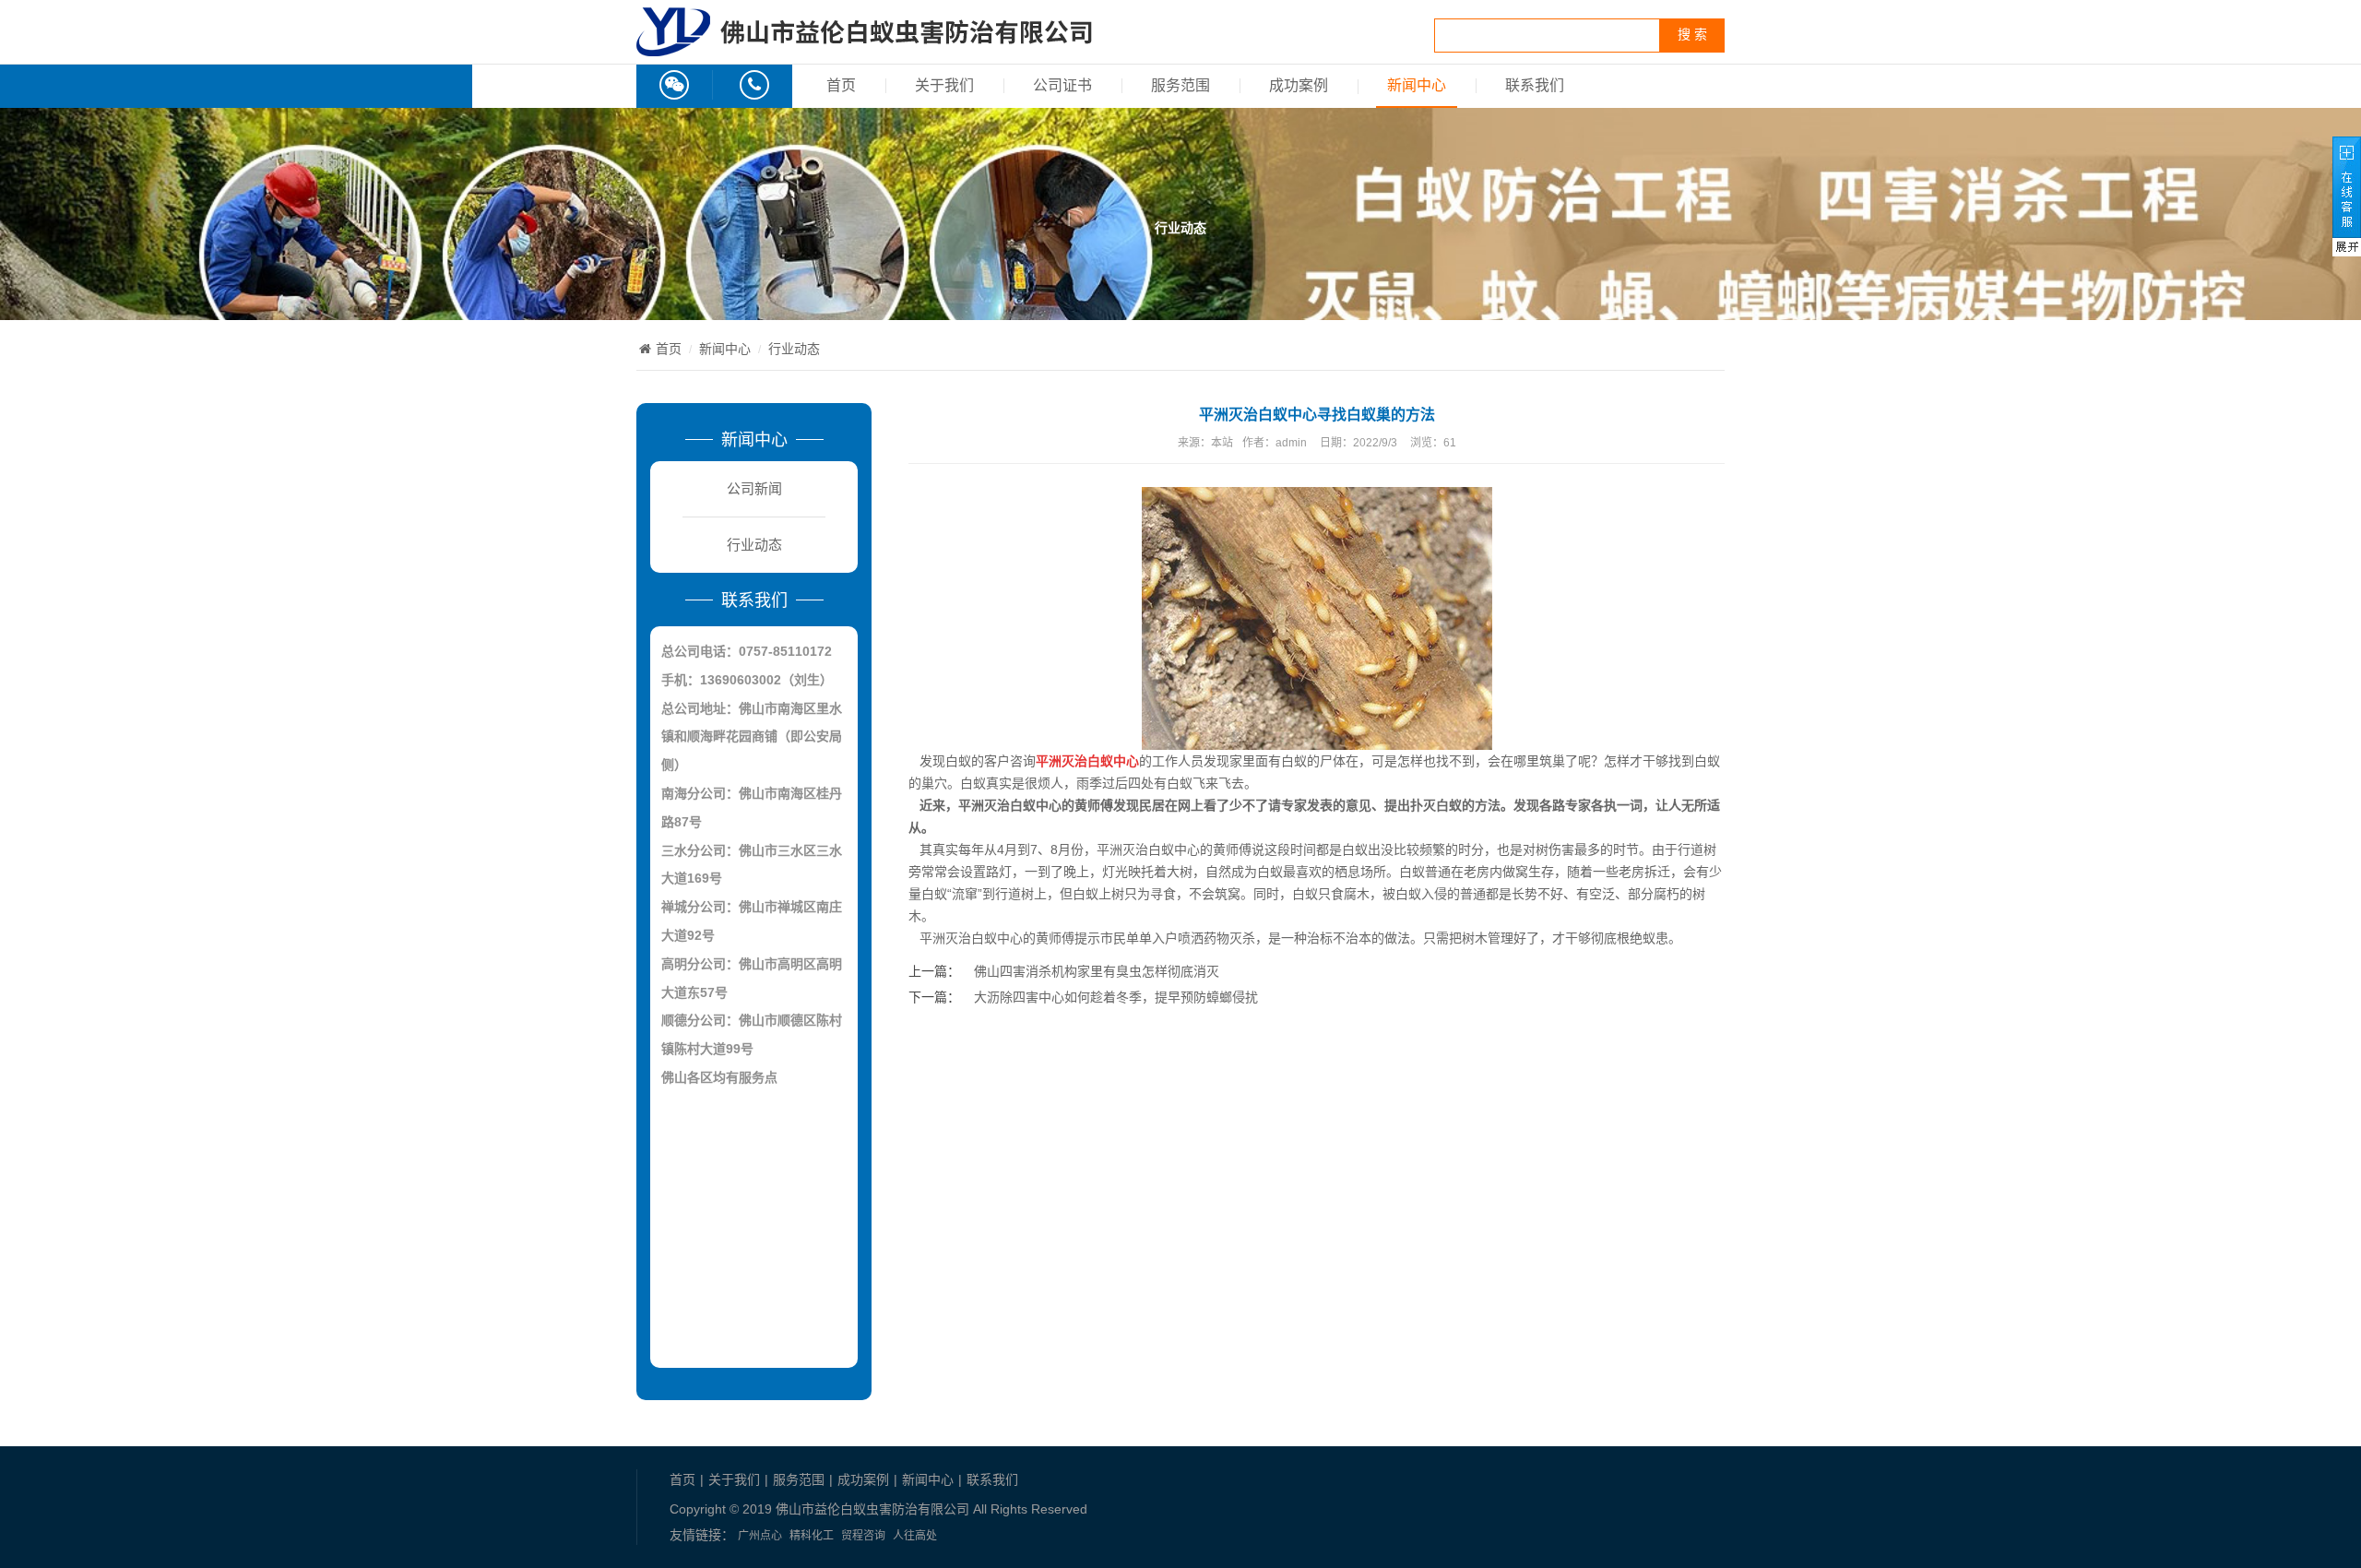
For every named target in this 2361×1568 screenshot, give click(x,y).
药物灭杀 (1229, 938)
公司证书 (1062, 85)
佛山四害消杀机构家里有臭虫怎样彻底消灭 (1097, 971)
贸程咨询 (863, 1536)
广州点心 (760, 1536)
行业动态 (794, 349)
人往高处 (915, 1536)
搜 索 (1692, 35)
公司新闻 (754, 488)
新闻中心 (1417, 85)
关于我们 (944, 85)
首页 (841, 85)
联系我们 (1535, 85)
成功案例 (1299, 85)
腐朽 (1667, 894)
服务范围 (1180, 85)
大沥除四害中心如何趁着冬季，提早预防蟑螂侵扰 (1116, 997)
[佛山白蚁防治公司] (864, 46)
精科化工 (812, 1536)
